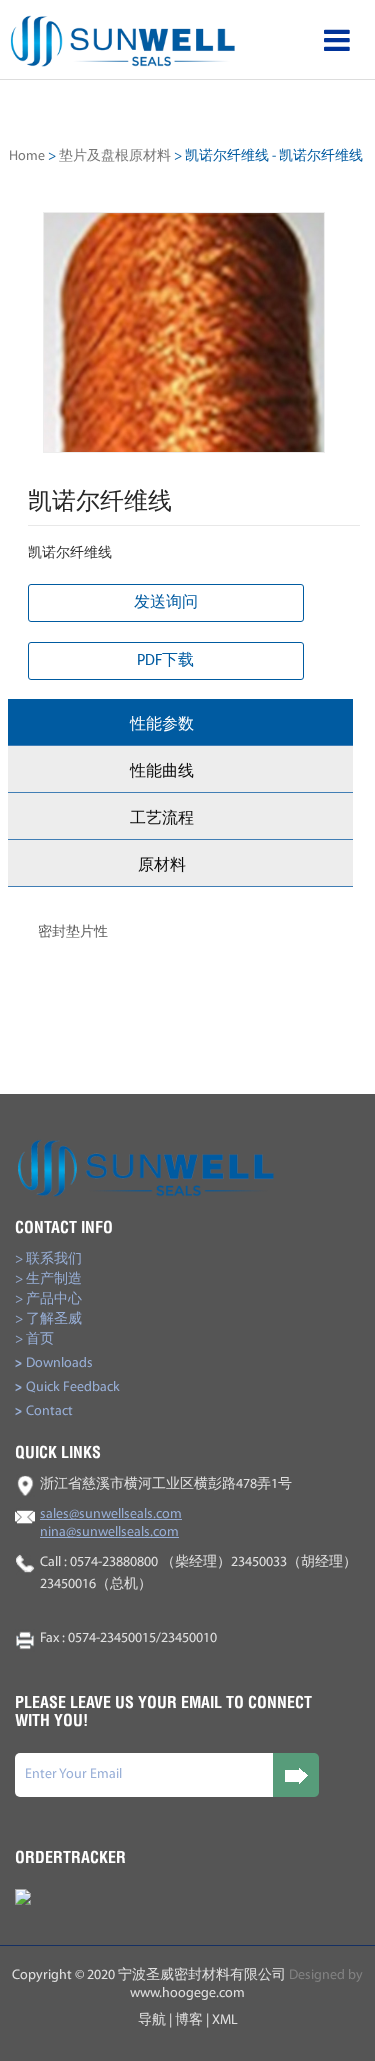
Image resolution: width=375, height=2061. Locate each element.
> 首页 (34, 1339)
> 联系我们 (48, 1259)
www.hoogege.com (187, 1993)
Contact (44, 1411)
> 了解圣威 (48, 1319)
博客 (189, 2020)
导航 (152, 2020)
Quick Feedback (67, 1387)
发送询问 (166, 603)
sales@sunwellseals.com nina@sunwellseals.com (111, 1523)
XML (225, 2020)
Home (27, 156)
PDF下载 (165, 661)
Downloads (54, 1363)
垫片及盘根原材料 (115, 156)
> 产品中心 (48, 1299)
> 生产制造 (48, 1279)
